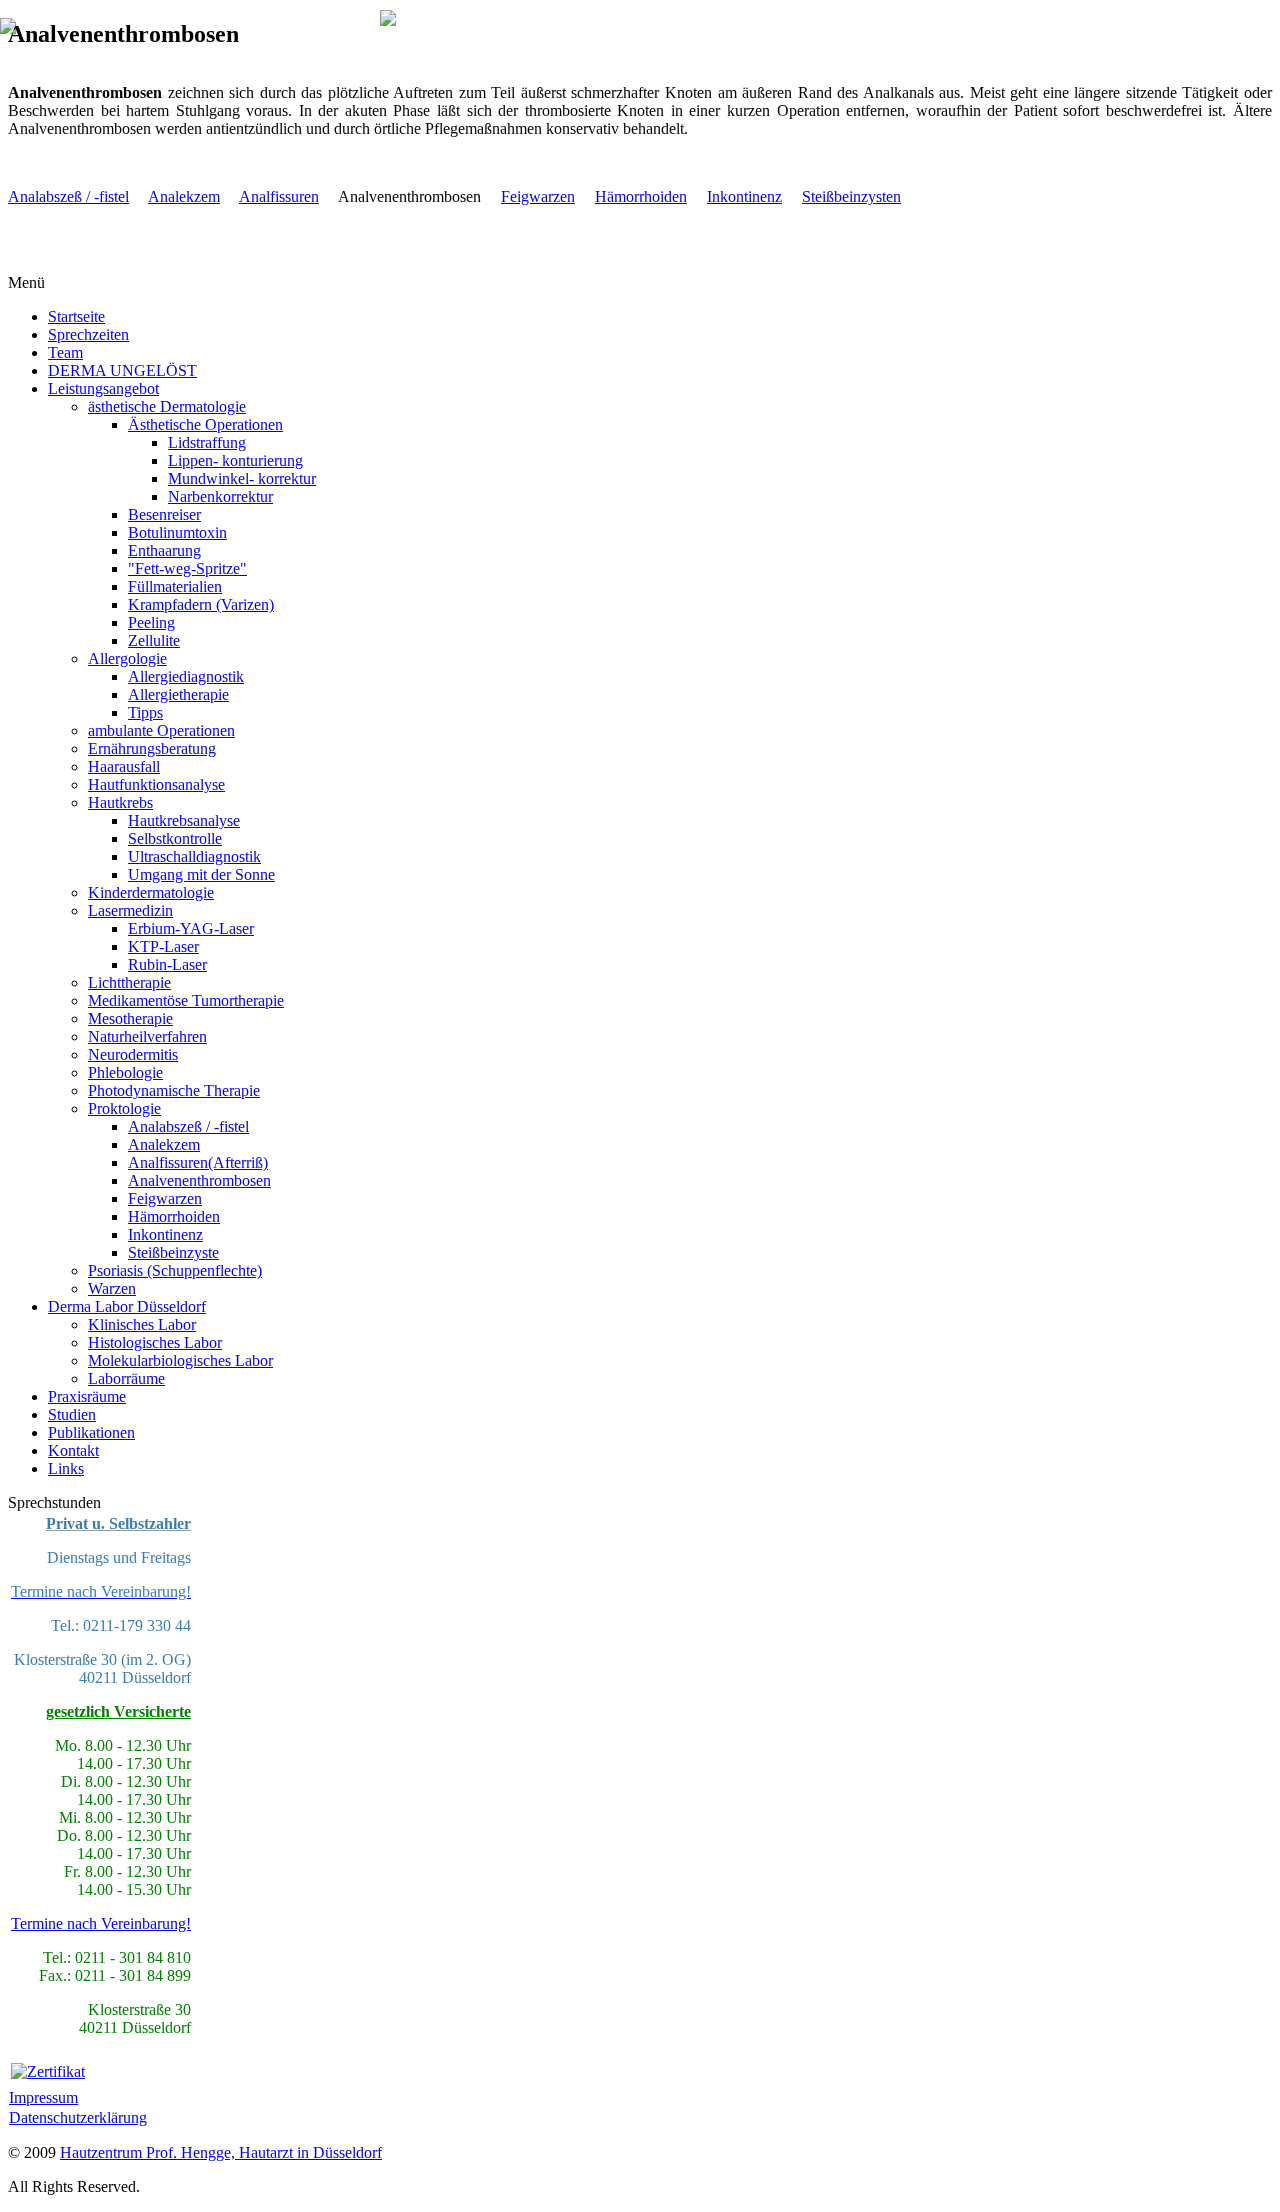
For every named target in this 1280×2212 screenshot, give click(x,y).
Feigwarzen (538, 196)
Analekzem (184, 196)
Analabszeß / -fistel (68, 196)
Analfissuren (279, 196)
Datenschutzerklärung (78, 2117)
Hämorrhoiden (641, 196)
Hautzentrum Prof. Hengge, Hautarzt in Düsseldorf (221, 2152)
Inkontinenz (744, 196)
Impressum (43, 2097)
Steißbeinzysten (851, 196)
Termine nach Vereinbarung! (101, 1923)
